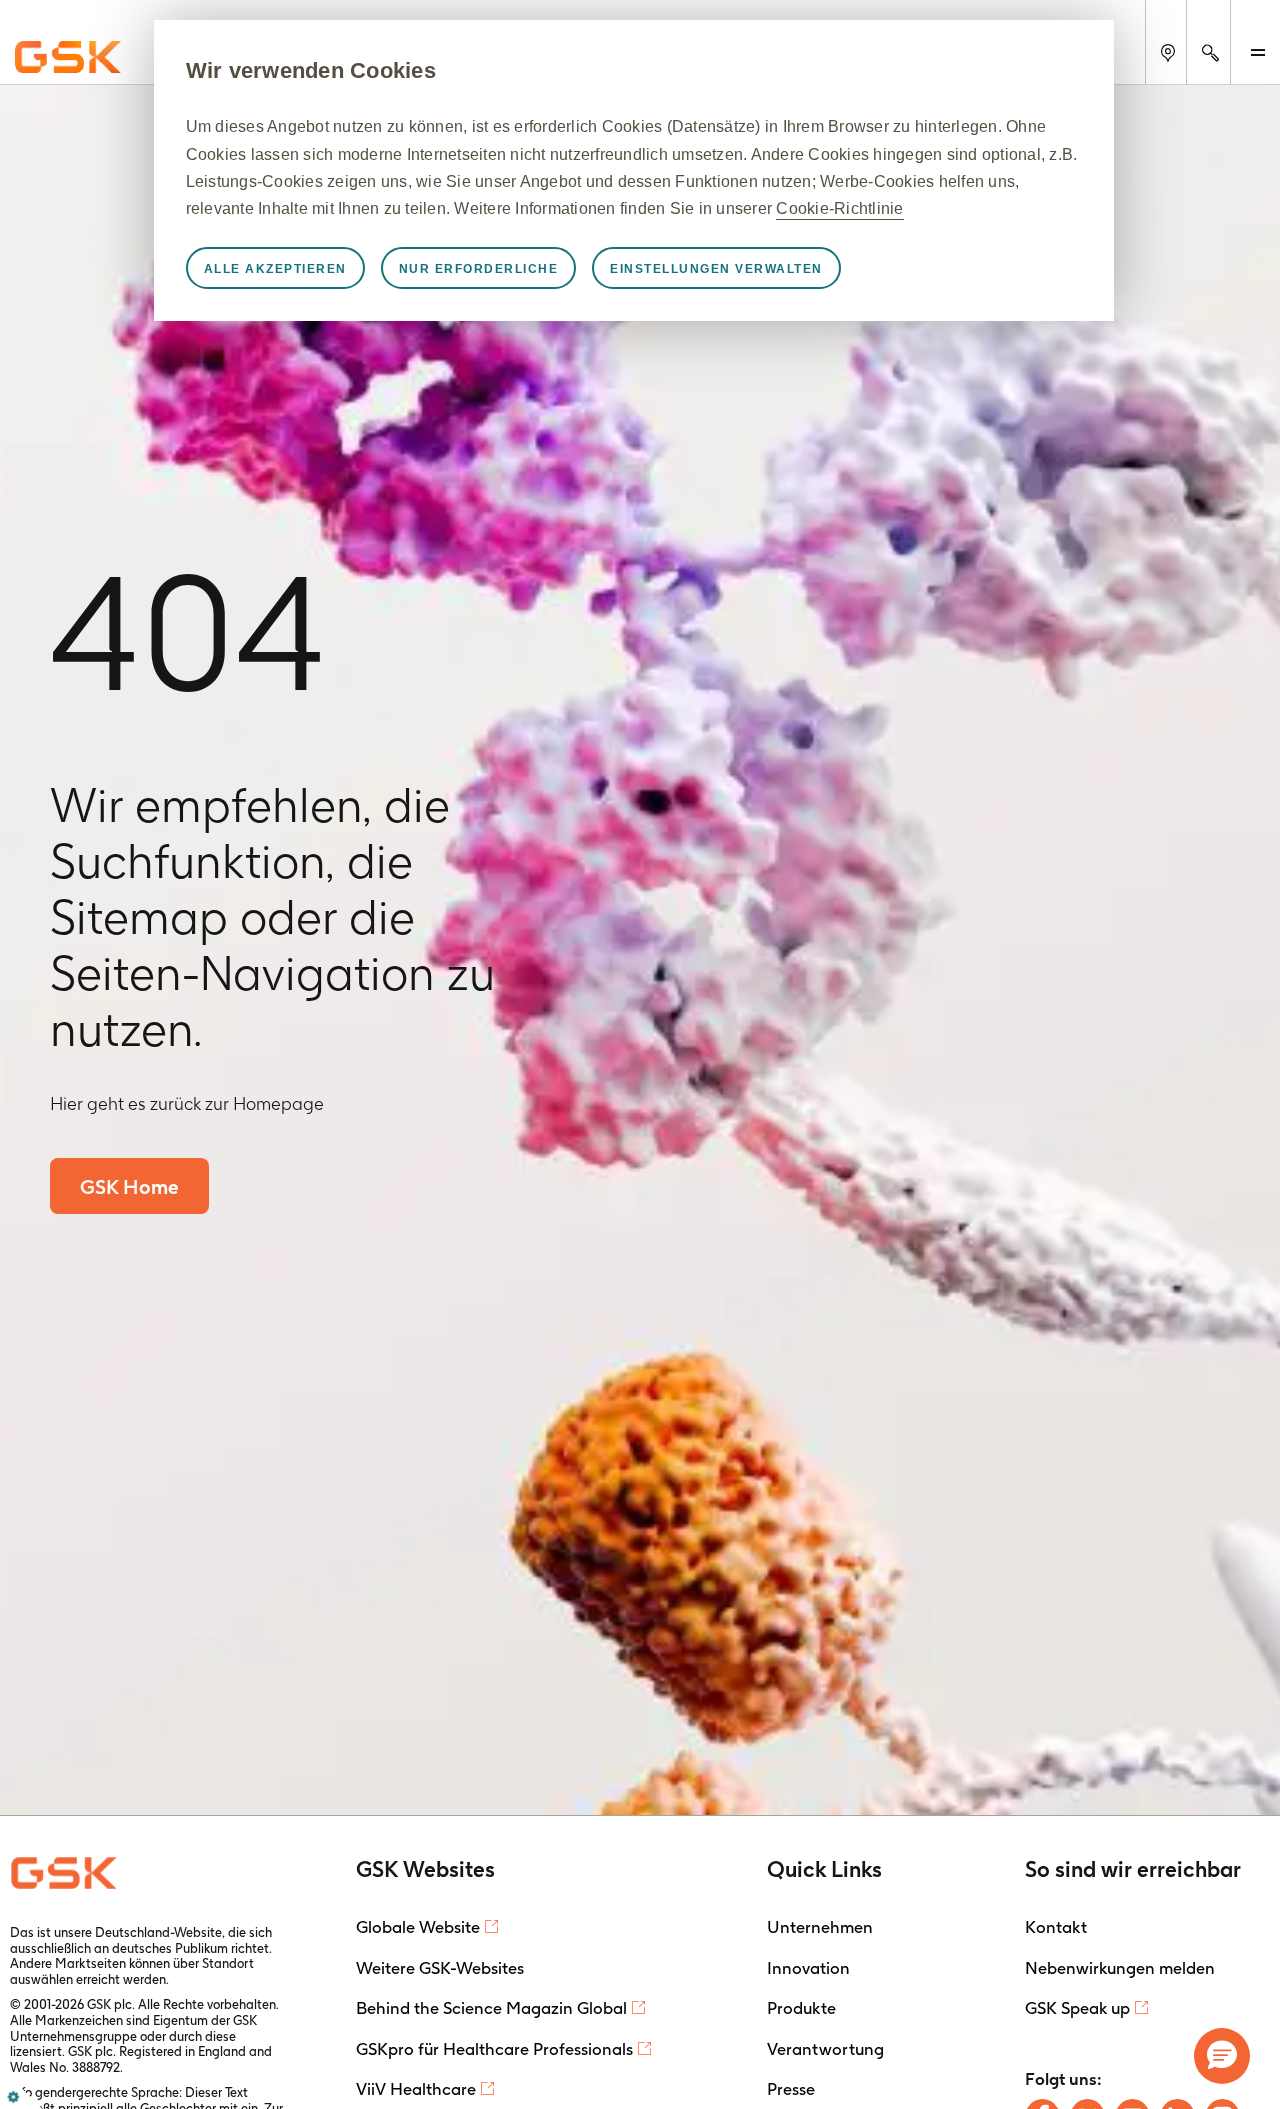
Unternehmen (820, 1927)
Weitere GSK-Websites (440, 1968)
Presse (791, 2089)
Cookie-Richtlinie (839, 208)
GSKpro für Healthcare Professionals (494, 2049)
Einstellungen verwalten (716, 269)
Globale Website (418, 1927)
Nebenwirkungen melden (1120, 1968)
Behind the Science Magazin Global (491, 2008)
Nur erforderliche (479, 269)
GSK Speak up (1077, 2008)
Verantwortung (825, 2049)
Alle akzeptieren (275, 269)
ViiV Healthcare (416, 2089)
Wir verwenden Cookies (311, 70)
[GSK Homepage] (68, 58)
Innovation (808, 1968)
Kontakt (1056, 1927)
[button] (1222, 2056)
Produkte (801, 2008)
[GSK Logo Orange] (66, 1873)
